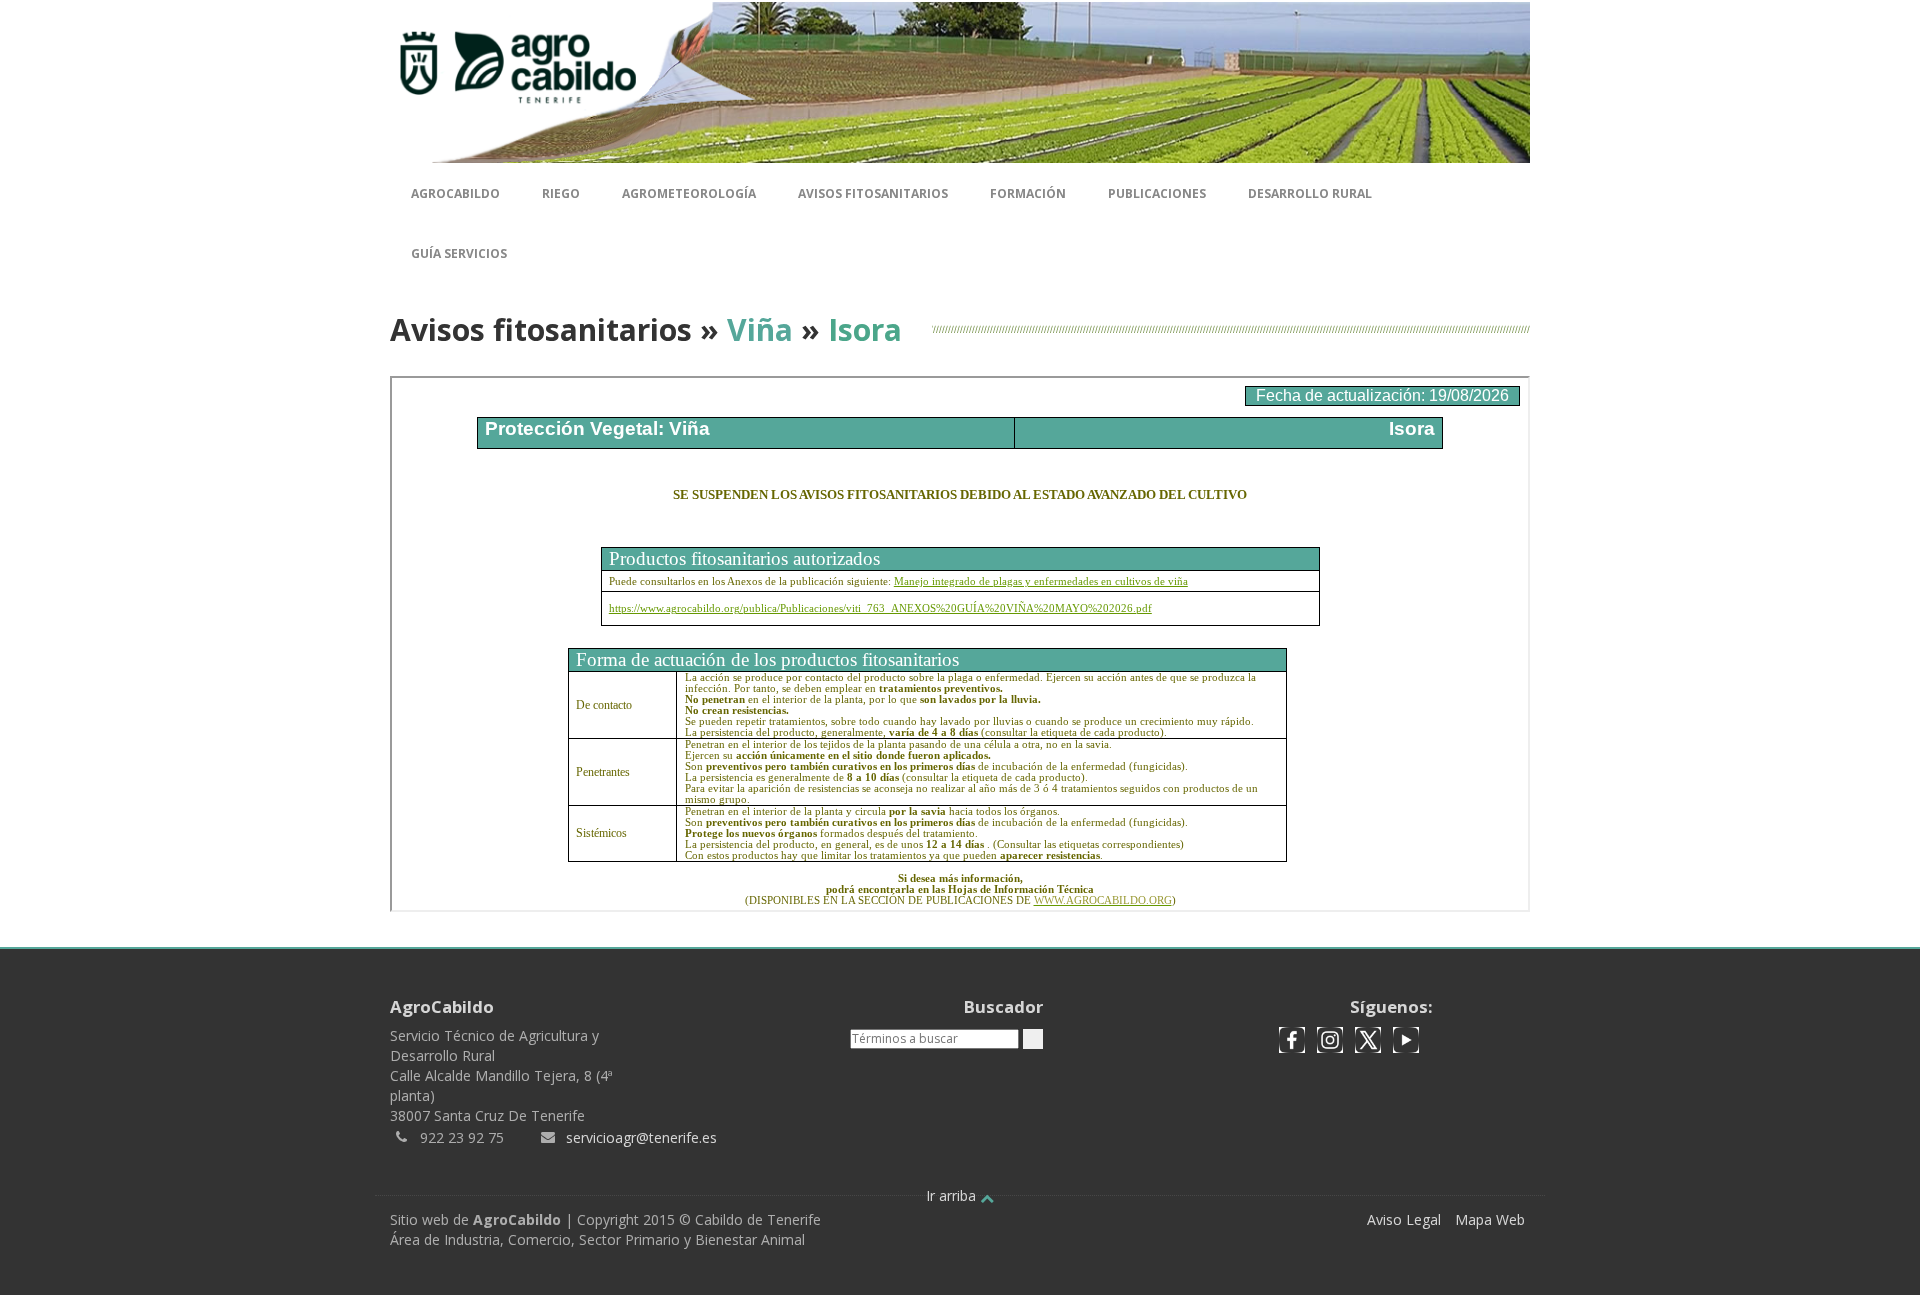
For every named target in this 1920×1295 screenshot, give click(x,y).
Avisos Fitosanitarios (873, 193)
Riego (561, 193)
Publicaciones (1157, 193)
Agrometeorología (689, 193)
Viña (760, 329)
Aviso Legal (1404, 1219)
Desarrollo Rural (1310, 193)
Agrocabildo (455, 193)
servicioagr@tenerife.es (641, 1137)
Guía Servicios (459, 253)
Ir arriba (953, 1195)
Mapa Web (1490, 1219)
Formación (1028, 193)
